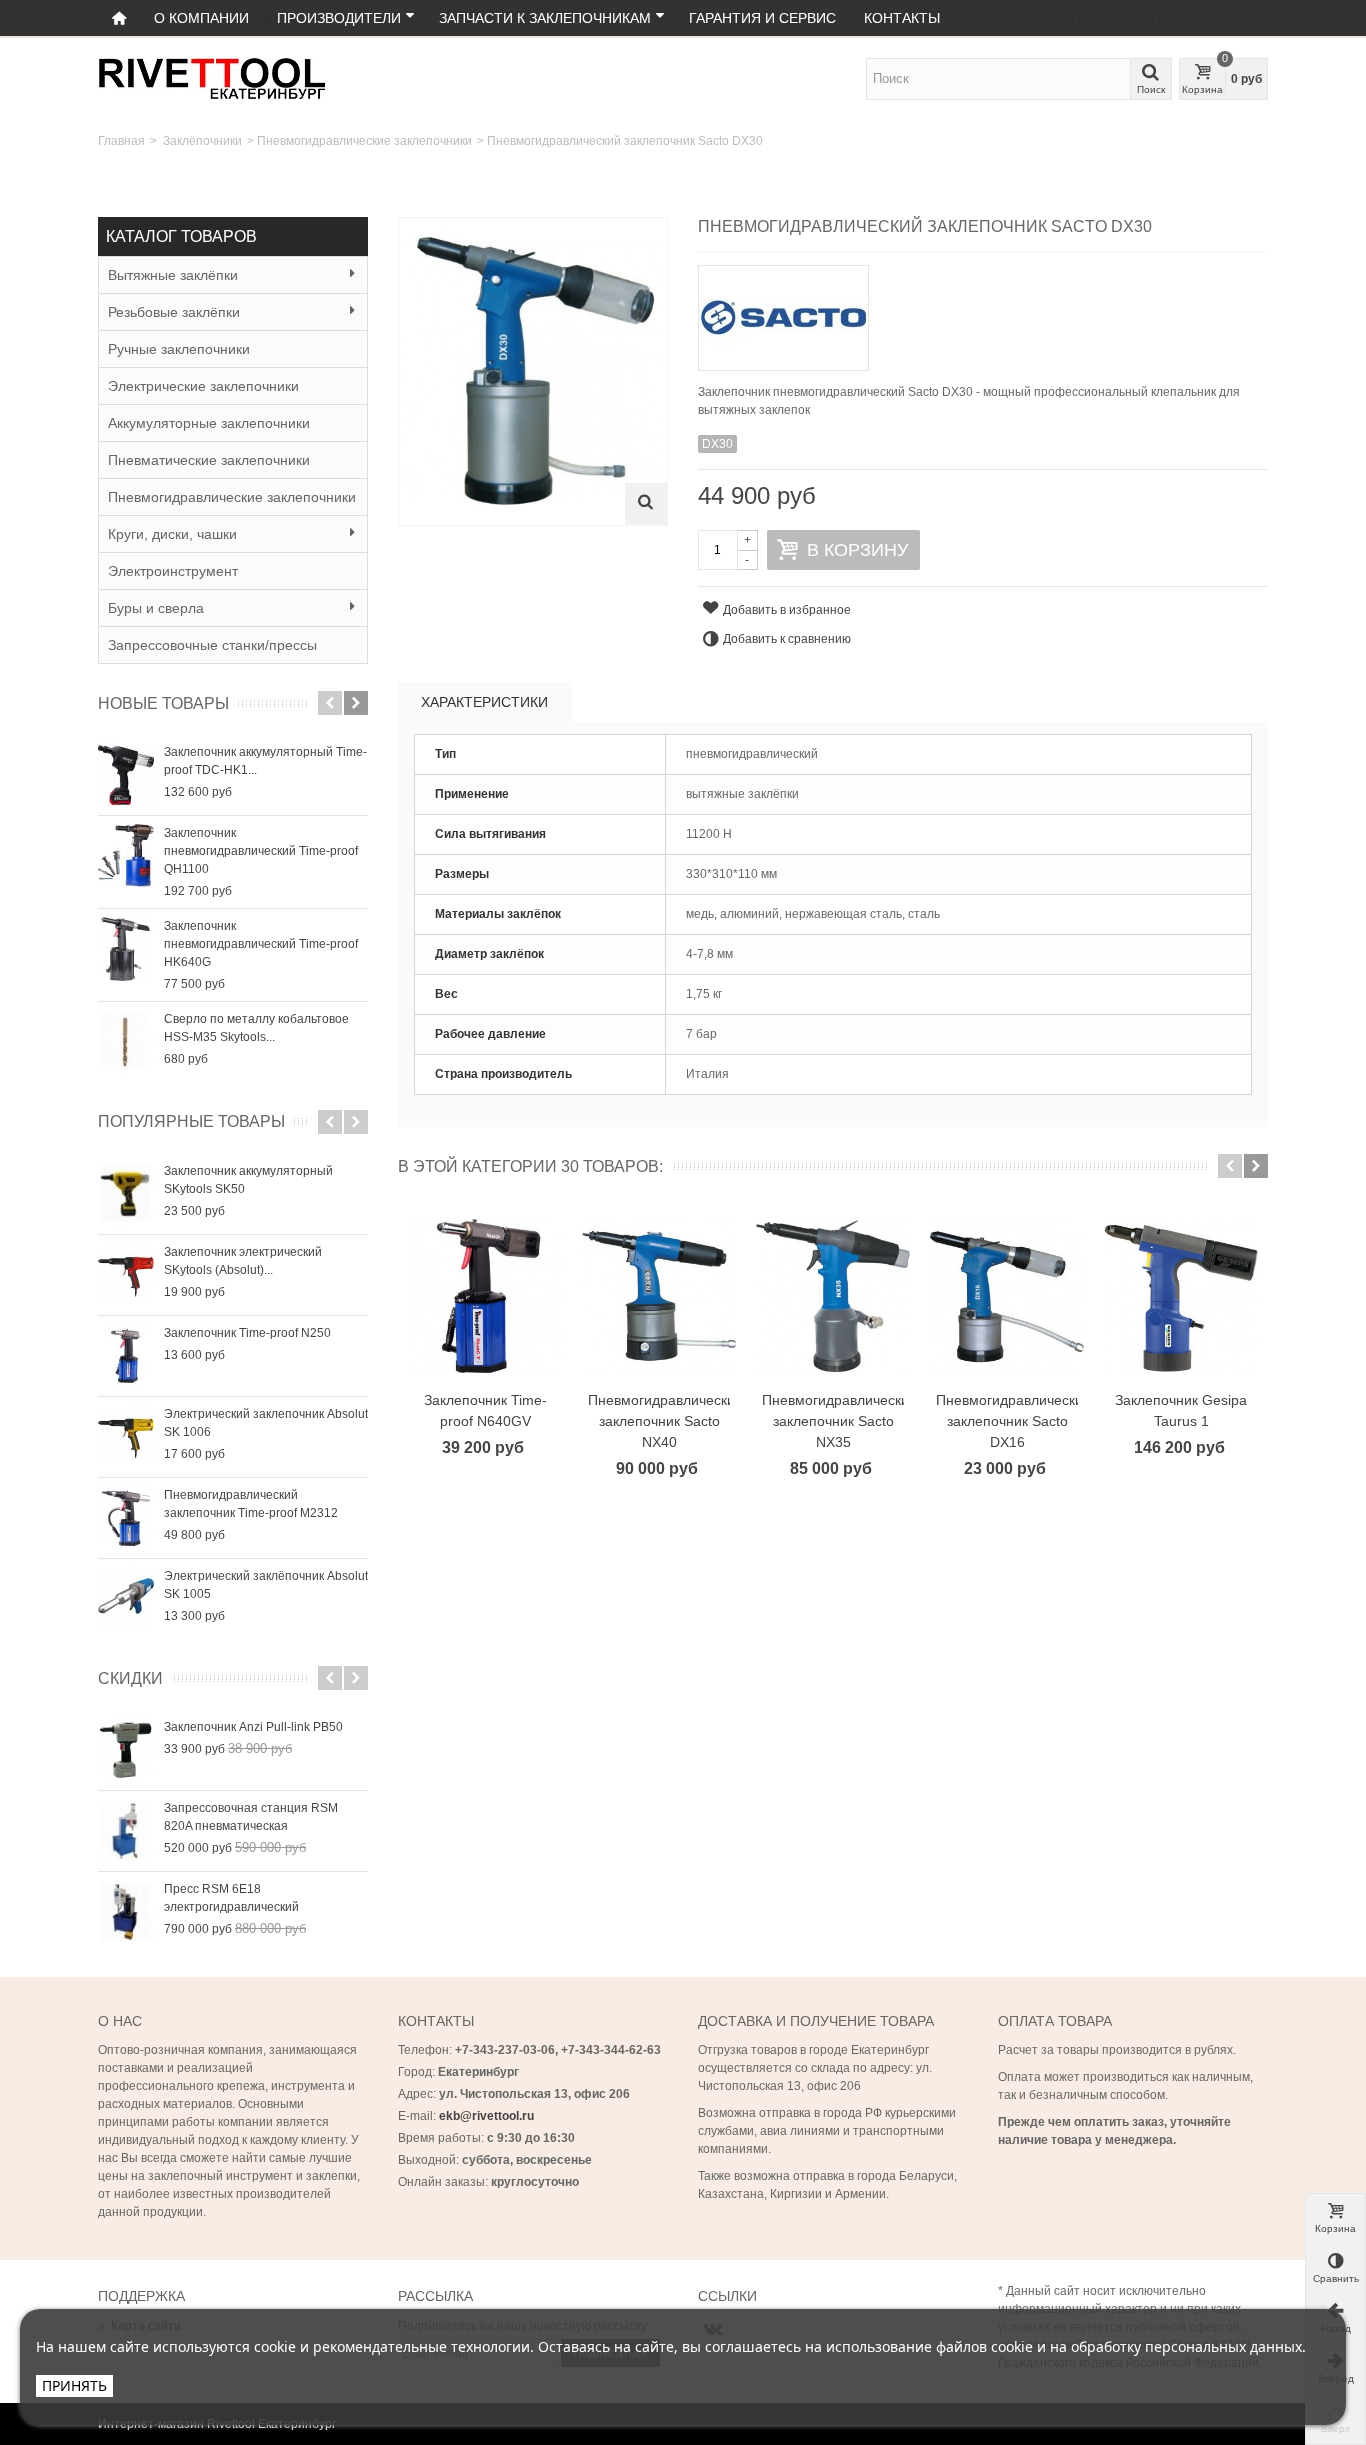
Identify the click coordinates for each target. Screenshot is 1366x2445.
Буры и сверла (156, 608)
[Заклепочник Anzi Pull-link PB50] (126, 1750)
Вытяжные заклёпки (173, 275)
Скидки (130, 1678)
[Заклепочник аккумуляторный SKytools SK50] (126, 1194)
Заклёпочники (202, 141)
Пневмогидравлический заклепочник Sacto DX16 (1007, 1421)
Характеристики (484, 702)
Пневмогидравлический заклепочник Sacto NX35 (833, 1421)
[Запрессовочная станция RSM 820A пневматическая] (126, 1831)
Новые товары (163, 703)
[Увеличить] (646, 504)
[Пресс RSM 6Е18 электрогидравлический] (126, 1912)
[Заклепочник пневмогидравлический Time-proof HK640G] (126, 949)
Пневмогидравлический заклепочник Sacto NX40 (659, 1421)
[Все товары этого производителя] (983, 311)
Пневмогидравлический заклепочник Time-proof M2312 (251, 1504)
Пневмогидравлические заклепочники (364, 141)
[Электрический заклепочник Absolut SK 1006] (126, 1437)
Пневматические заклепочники (209, 460)
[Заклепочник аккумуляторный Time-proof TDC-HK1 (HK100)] (126, 775)
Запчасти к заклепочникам (545, 18)
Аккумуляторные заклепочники (209, 423)
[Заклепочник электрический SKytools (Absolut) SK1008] (126, 1275)
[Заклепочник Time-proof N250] (126, 1356)
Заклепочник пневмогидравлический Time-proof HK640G (261, 944)
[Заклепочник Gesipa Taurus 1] (1181, 1296)
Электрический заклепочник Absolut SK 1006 (266, 1423)
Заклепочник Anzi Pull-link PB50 (253, 1727)
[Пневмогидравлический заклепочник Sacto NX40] (659, 1296)
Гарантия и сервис (762, 18)
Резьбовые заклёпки (174, 312)
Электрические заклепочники (203, 386)
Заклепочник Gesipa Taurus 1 (1181, 1410)
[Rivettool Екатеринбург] (211, 78)
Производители (339, 18)
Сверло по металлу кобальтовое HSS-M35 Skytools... (256, 1028)
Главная (121, 141)
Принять (74, 2385)
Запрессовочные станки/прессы (212, 645)
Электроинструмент (173, 571)
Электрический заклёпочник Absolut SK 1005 (266, 1585)
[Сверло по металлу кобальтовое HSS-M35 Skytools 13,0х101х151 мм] (126, 1042)
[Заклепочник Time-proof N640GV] (485, 1296)
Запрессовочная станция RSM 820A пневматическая (251, 1817)
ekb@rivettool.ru (486, 2116)
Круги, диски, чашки (172, 534)
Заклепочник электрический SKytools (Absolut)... (243, 1261)
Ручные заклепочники (179, 349)
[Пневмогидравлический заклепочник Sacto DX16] (1007, 1296)
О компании (201, 18)
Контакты (902, 18)
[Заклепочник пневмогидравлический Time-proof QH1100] (126, 856)
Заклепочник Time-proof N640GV (485, 1410)
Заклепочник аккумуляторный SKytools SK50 (248, 1180)
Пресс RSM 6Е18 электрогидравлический (231, 1898)
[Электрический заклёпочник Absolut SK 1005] (126, 1599)
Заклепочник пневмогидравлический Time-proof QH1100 (261, 851)
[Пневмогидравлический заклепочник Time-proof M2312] (126, 1518)
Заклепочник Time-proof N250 (247, 1333)
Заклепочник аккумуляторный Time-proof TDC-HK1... (265, 761)
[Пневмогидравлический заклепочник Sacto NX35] (833, 1296)
